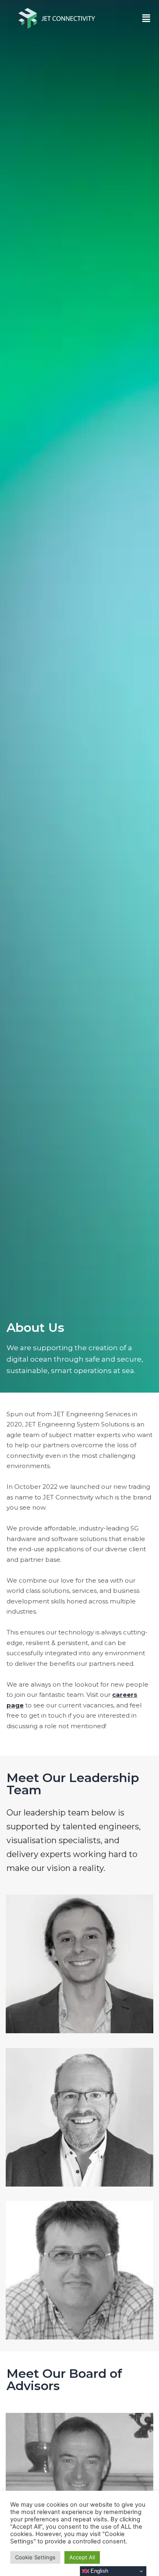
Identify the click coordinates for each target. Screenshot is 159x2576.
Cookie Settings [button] (35, 2557)
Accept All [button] (82, 2557)
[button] (146, 19)
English (98, 2571)
